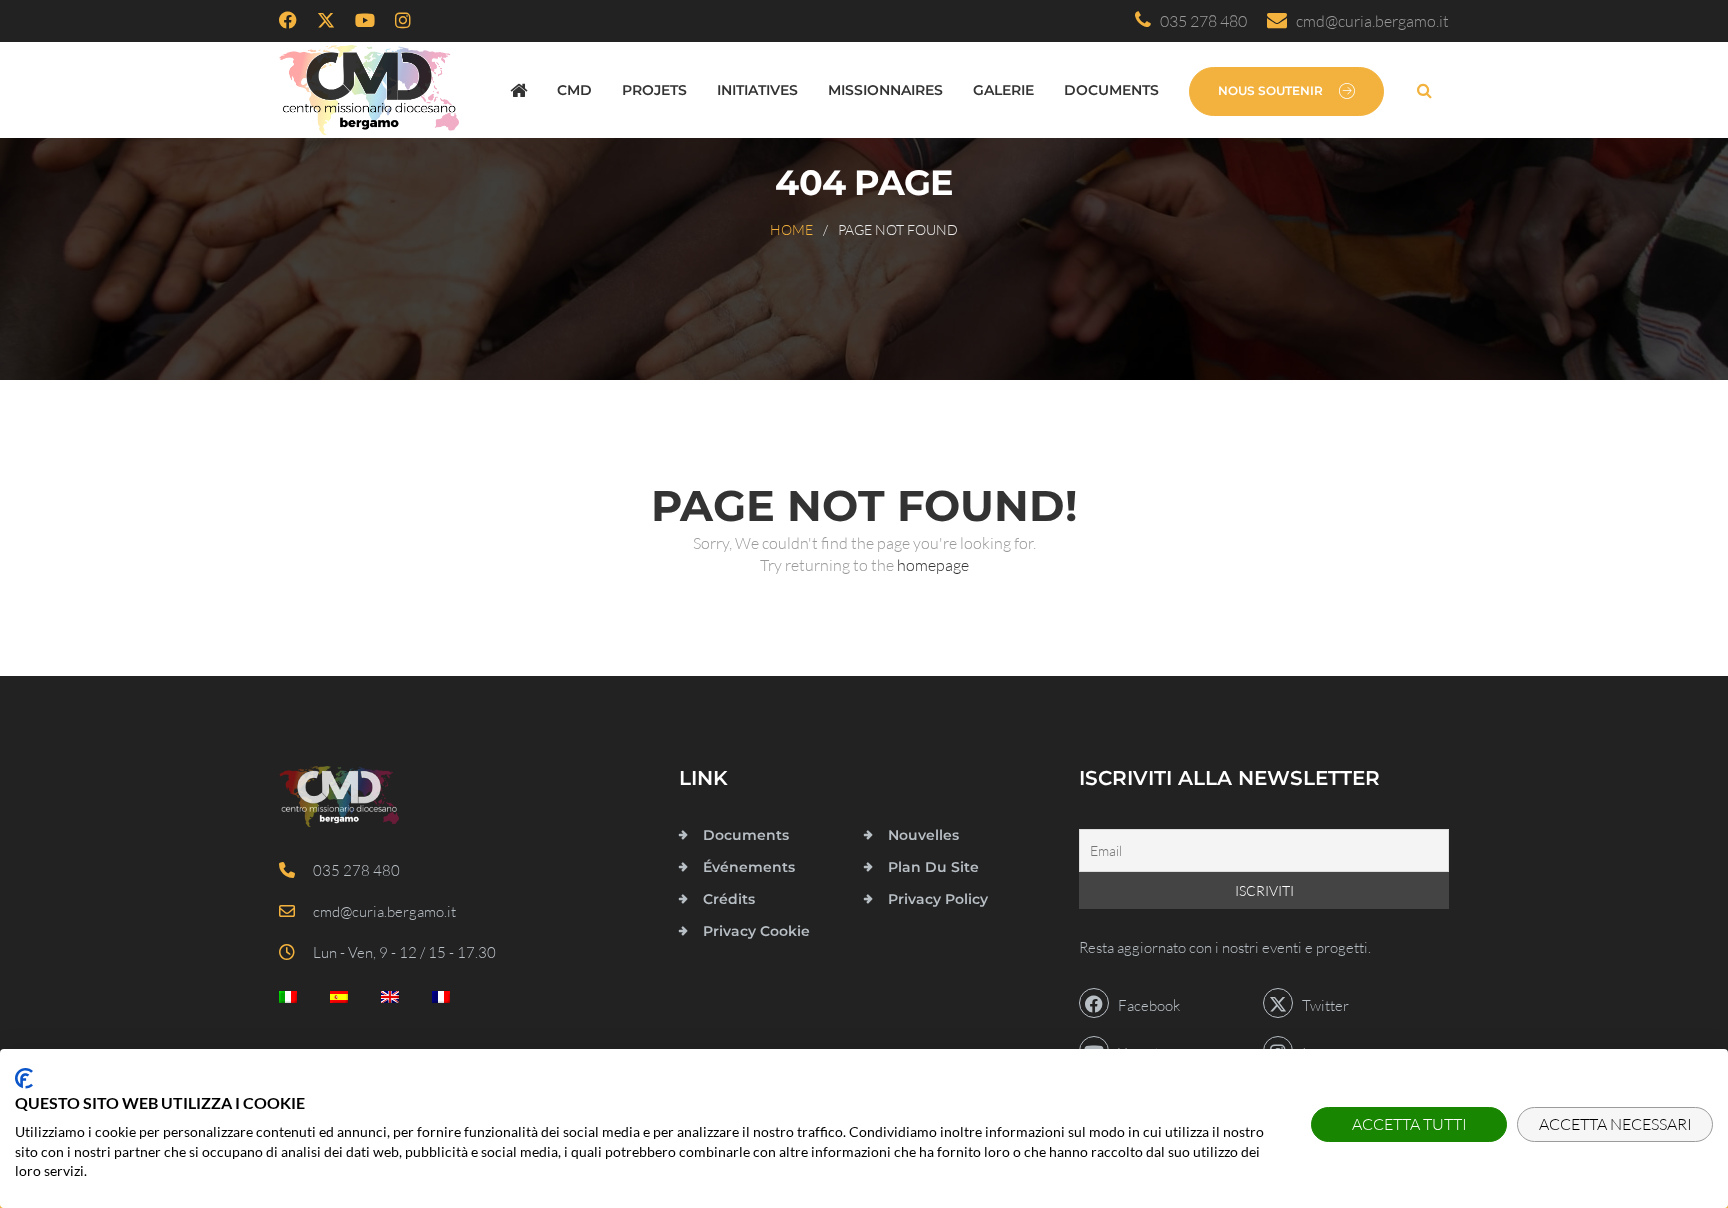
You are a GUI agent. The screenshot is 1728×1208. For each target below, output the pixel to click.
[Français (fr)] (441, 1001)
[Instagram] (403, 21)
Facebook (1144, 1005)
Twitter (1321, 1005)
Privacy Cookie (756, 931)
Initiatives (757, 90)
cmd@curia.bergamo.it (1368, 21)
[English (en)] (390, 1001)
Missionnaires (885, 90)
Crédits (729, 899)
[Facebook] (288, 21)
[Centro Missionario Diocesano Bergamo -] (369, 90)
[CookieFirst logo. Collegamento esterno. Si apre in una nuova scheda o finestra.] (24, 1078)
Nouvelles (923, 835)
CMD (574, 90)
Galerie (1003, 90)
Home (791, 229)
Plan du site (933, 867)
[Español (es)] (339, 1001)
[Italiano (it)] (288, 1001)
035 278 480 (1199, 21)
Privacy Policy (938, 899)
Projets (654, 90)
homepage (933, 565)
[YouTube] (365, 21)
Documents (1111, 90)
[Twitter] (326, 21)
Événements (749, 867)
